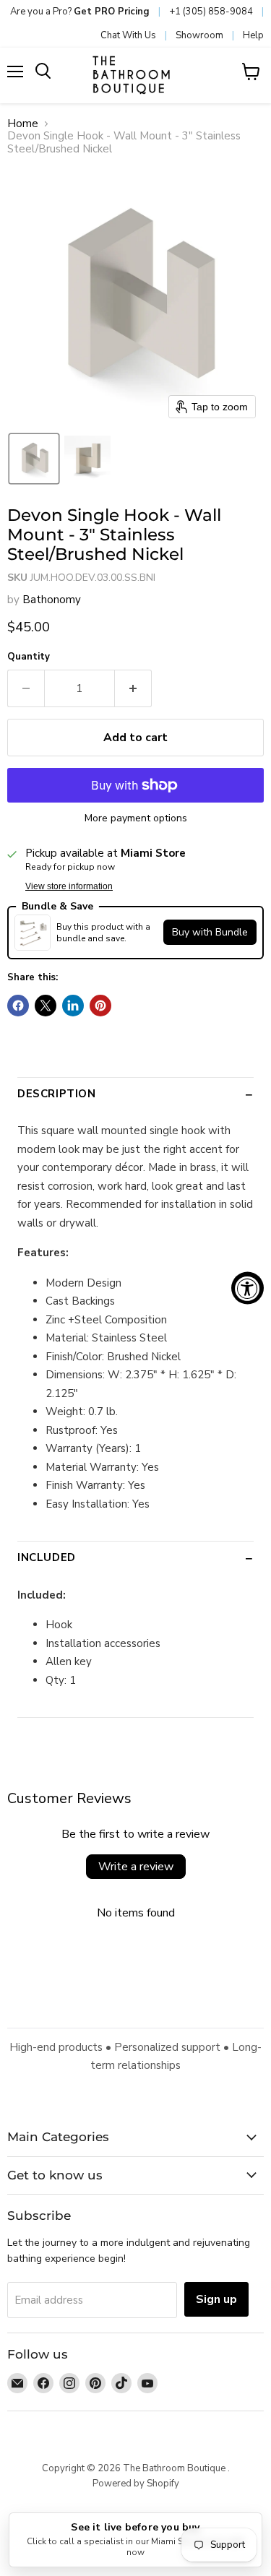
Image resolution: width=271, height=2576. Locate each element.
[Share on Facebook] (18, 1006)
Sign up (216, 2299)
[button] (34, 459)
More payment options (136, 818)
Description (57, 1094)
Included (47, 1557)
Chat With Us (128, 35)
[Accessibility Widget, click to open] (248, 1288)
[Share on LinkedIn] (73, 1006)
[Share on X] (46, 1006)
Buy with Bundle (210, 932)
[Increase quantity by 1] (133, 688)
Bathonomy (52, 600)
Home (23, 124)
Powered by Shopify (136, 2484)
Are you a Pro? (80, 12)
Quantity (29, 657)
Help (253, 35)
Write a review (136, 1867)
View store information (69, 886)
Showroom (199, 35)
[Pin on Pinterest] (100, 1006)
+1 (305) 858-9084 (211, 12)
